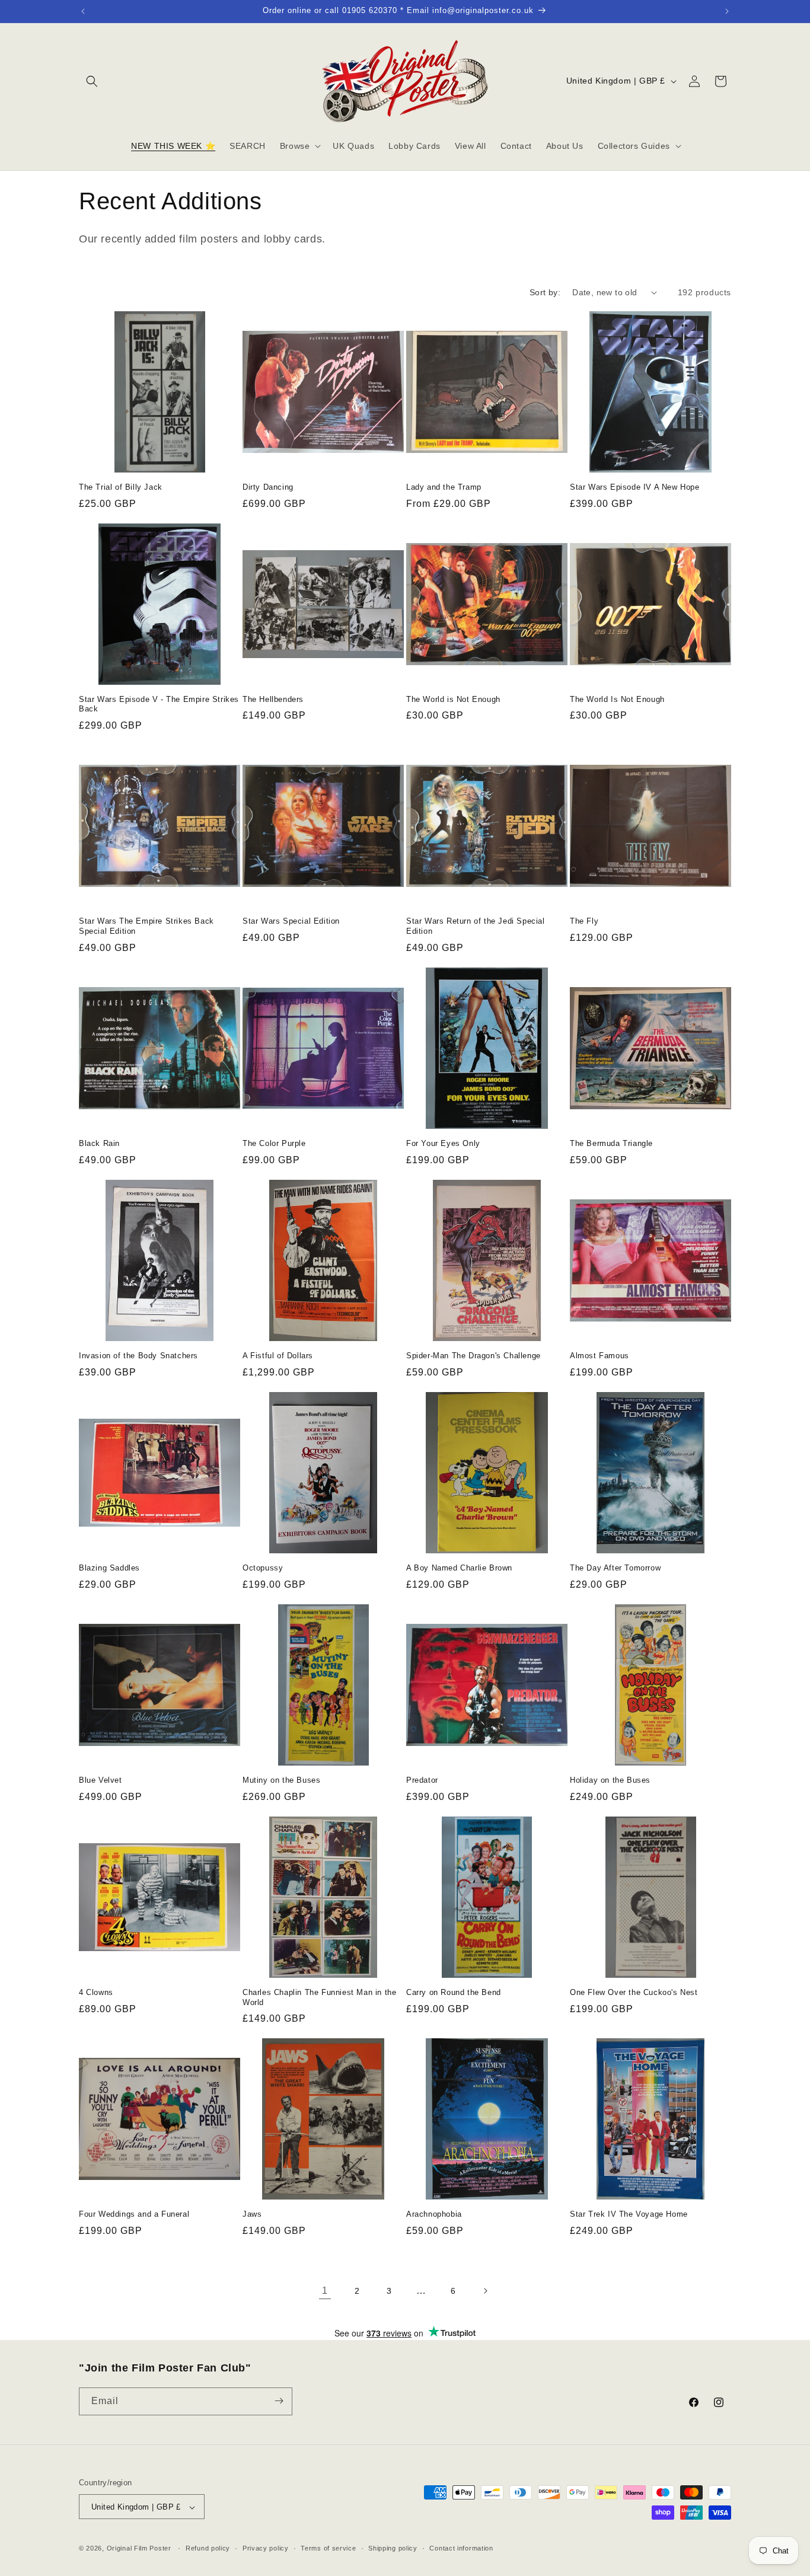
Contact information (461, 2548)
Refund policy (208, 2548)
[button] (92, 81)
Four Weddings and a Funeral (134, 2214)
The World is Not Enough (453, 699)
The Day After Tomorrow (615, 1568)
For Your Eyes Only (443, 1143)
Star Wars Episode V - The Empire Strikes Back (159, 704)
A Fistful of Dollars (278, 1356)
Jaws (252, 2214)
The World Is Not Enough (617, 699)
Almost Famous (599, 1356)
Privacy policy (266, 2548)
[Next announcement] (727, 11)
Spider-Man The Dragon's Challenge (473, 1356)
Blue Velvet (101, 1780)
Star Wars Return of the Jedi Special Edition (476, 926)
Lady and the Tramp (444, 487)
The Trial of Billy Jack (121, 487)
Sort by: (545, 292)
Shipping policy (393, 2548)
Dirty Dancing (268, 487)
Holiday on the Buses (610, 1780)
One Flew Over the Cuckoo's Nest (634, 1992)
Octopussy (263, 1568)
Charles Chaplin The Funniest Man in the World (319, 1997)
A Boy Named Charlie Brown (459, 1568)
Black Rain (99, 1143)
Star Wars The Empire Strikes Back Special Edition (146, 926)
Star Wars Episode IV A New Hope (635, 487)
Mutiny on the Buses (281, 1780)
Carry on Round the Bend (454, 1992)
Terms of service (328, 2548)
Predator (422, 1780)
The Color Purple (274, 1143)
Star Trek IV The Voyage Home (629, 2214)
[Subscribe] (279, 2401)
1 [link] (325, 2291)
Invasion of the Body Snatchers (138, 1356)
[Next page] (485, 2291)
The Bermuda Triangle (611, 1143)
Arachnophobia (434, 2214)
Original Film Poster (139, 2549)
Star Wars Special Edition (291, 921)
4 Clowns (96, 1992)
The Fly (584, 921)
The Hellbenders (273, 699)
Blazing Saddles (109, 1568)
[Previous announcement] (83, 11)
